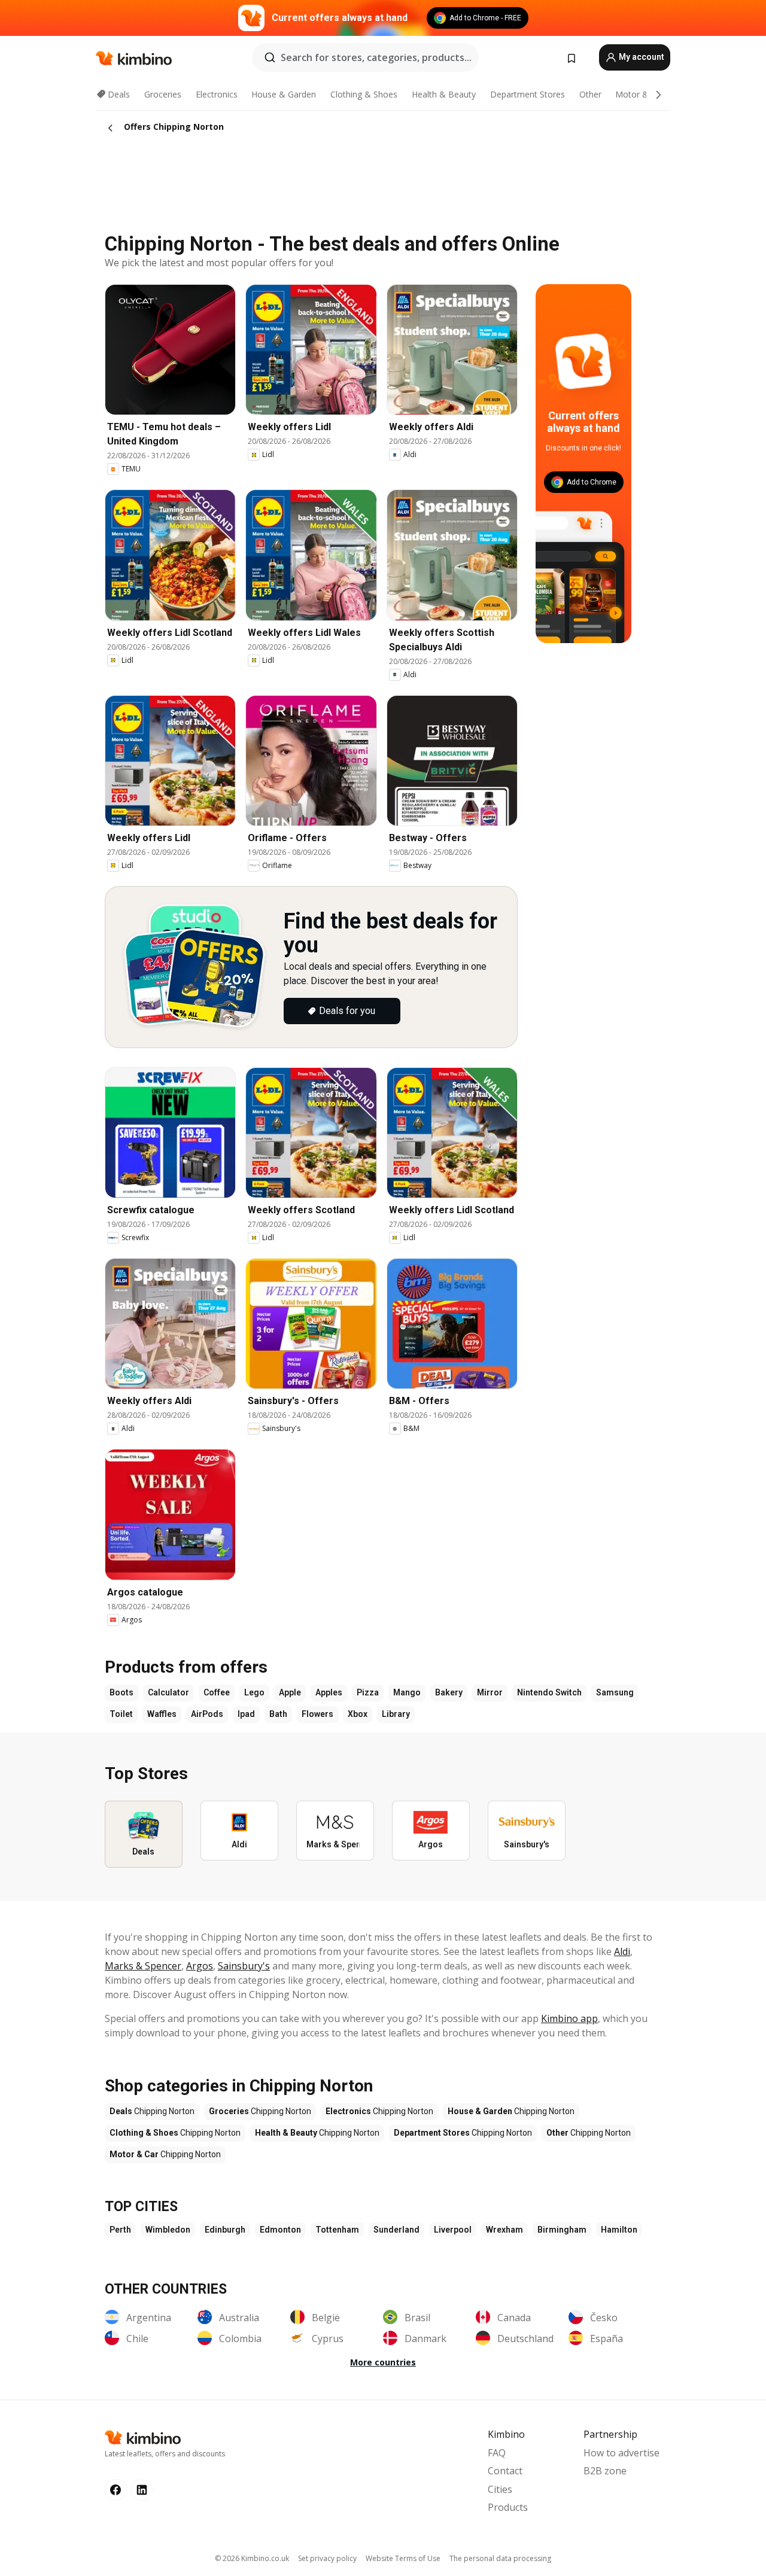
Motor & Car (640, 94)
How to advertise (621, 2453)
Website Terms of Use (403, 2558)
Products (508, 2507)
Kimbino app (569, 2018)
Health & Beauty (444, 94)
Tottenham (337, 2230)
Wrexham (504, 2230)
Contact (505, 2471)
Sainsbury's (244, 1966)
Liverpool (453, 2230)
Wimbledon (168, 2230)
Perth (120, 2230)
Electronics (217, 94)
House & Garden (284, 94)
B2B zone (605, 2471)
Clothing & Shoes (364, 94)
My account (641, 57)
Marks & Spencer (143, 1966)
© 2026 (252, 2558)
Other (590, 94)
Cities (500, 2489)
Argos (200, 1966)
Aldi (622, 1951)
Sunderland (396, 2230)
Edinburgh (225, 2230)
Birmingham (562, 2230)
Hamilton (619, 2230)
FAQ (497, 2453)
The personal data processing (500, 2558)
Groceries (163, 94)
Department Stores (528, 94)
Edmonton (280, 2230)
